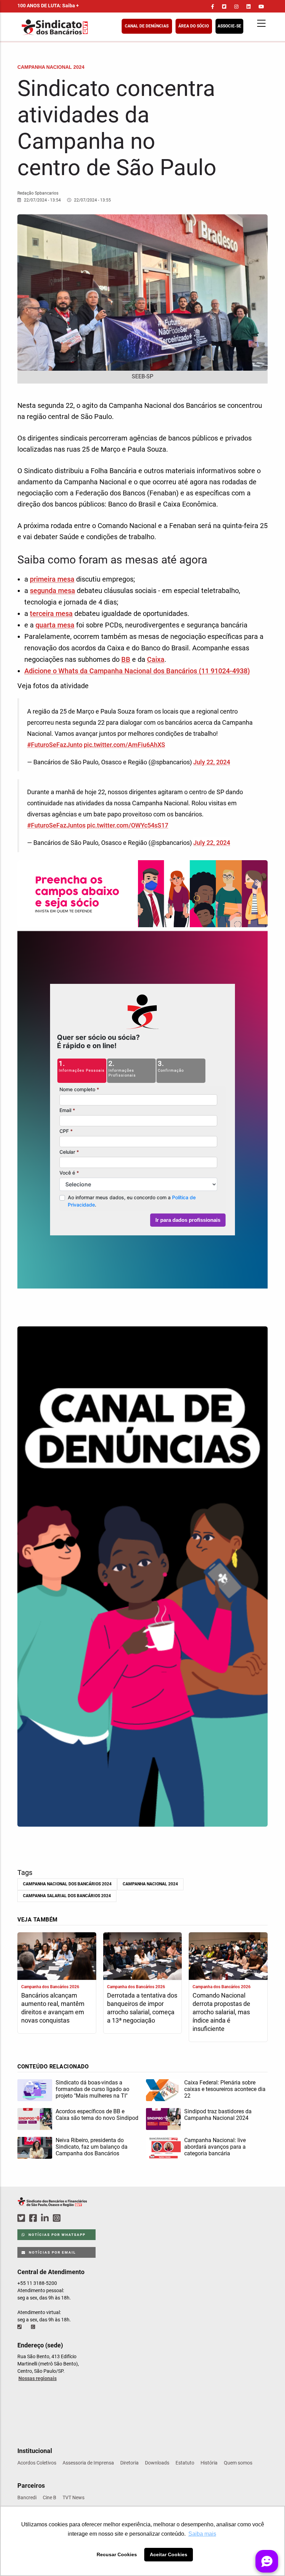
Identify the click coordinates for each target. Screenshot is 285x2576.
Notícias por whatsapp (56, 2235)
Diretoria (129, 2463)
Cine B (50, 2497)
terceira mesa (51, 614)
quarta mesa (55, 625)
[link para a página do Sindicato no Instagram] (236, 7)
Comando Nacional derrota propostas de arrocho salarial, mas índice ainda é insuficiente (221, 2012)
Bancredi (27, 2497)
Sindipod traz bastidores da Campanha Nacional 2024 (218, 2115)
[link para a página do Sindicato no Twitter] (224, 7)
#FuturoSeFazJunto (55, 745)
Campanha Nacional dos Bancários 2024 (67, 1884)
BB (126, 659)
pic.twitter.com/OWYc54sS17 (128, 825)
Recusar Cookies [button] (117, 2554)
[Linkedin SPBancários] (46, 2218)
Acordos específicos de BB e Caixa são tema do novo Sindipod (97, 2115)
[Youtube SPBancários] (70, 2218)
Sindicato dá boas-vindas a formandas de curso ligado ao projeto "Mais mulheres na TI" (92, 2089)
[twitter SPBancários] (22, 2218)
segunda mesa (52, 591)
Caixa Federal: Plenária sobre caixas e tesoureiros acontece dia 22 (225, 2089)
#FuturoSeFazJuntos (56, 825)
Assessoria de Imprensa (88, 2463)
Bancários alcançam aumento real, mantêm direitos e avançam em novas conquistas (53, 2008)
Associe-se (229, 26)
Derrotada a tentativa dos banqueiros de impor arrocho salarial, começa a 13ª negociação (142, 2008)
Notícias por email (52, 2252)
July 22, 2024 (212, 762)
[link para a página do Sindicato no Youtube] (261, 7)
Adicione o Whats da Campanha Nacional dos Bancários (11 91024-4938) (137, 671)
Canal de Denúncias (147, 26)
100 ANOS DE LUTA (48, 6)
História (209, 2463)
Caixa (156, 659)
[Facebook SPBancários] (34, 2218)
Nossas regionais (38, 2378)
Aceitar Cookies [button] (169, 2554)
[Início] (89, 27)
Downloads (157, 2463)
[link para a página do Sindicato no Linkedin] (249, 7)
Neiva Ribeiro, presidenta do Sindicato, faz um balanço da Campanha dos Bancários (92, 2147)
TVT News (74, 2497)
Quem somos (238, 2463)
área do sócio (194, 26)
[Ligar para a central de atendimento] (20, 2327)
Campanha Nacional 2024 (150, 1884)
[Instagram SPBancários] (58, 2218)
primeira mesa (52, 579)
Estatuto (185, 2463)
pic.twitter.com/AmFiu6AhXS (124, 745)
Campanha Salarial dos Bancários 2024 (67, 1896)
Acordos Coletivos (37, 2463)
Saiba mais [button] (202, 2534)
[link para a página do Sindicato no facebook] (213, 7)
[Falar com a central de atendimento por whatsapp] (34, 2327)
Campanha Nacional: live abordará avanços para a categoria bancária (215, 2147)
